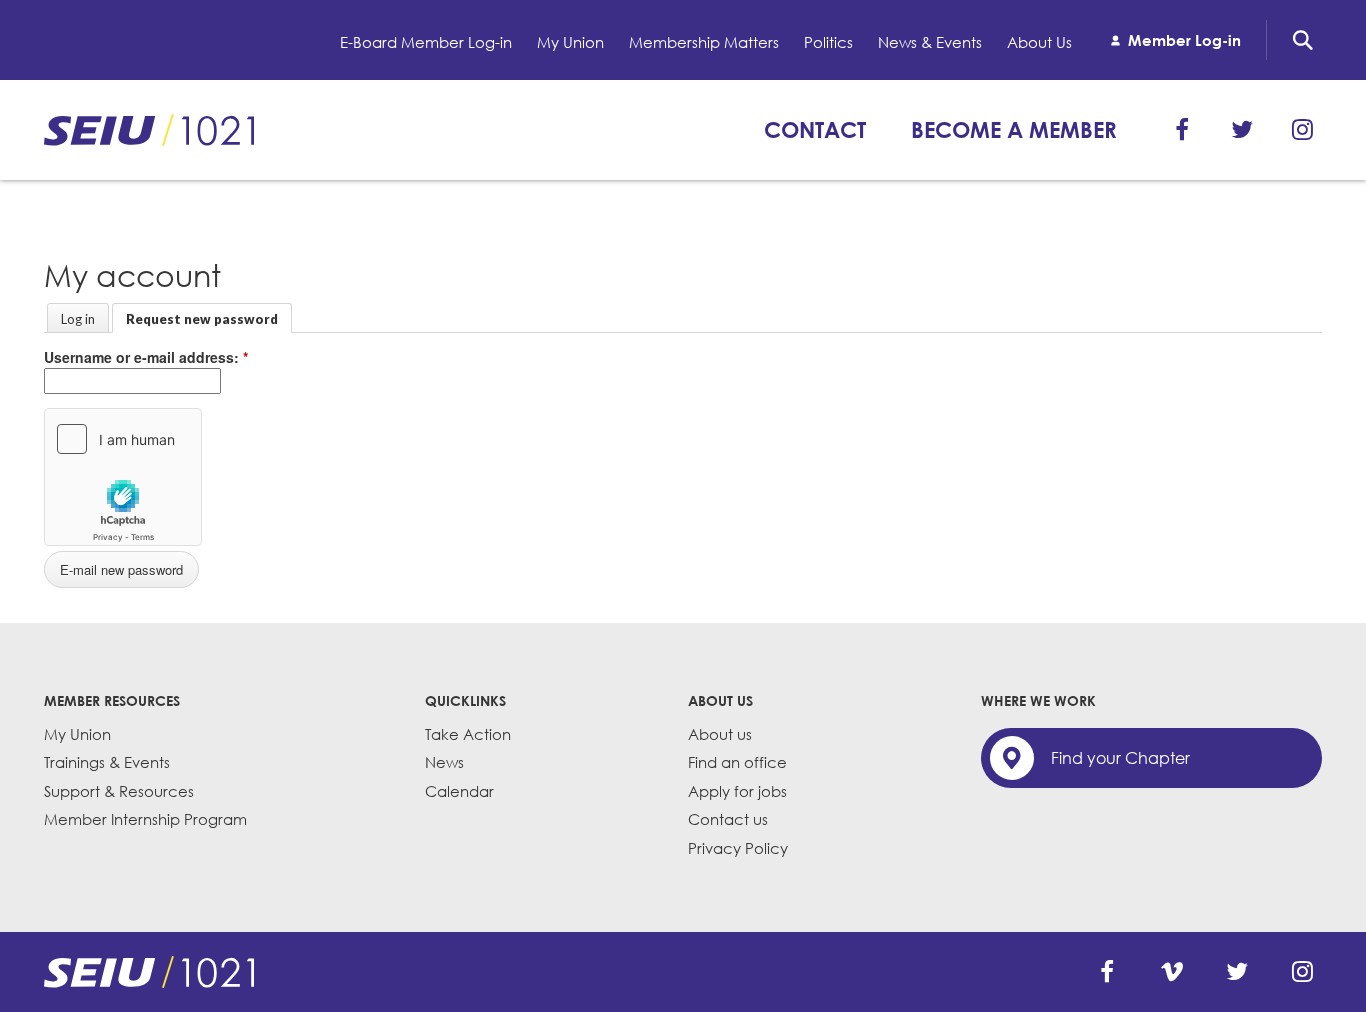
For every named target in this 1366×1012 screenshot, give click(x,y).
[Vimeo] (1172, 972)
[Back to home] (149, 972)
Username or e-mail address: (146, 357)
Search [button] (1303, 40)
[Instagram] (1302, 130)
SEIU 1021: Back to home (149, 130)
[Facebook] (1182, 130)
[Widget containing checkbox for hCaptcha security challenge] (123, 477)
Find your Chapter (1120, 758)
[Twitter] (1242, 130)
